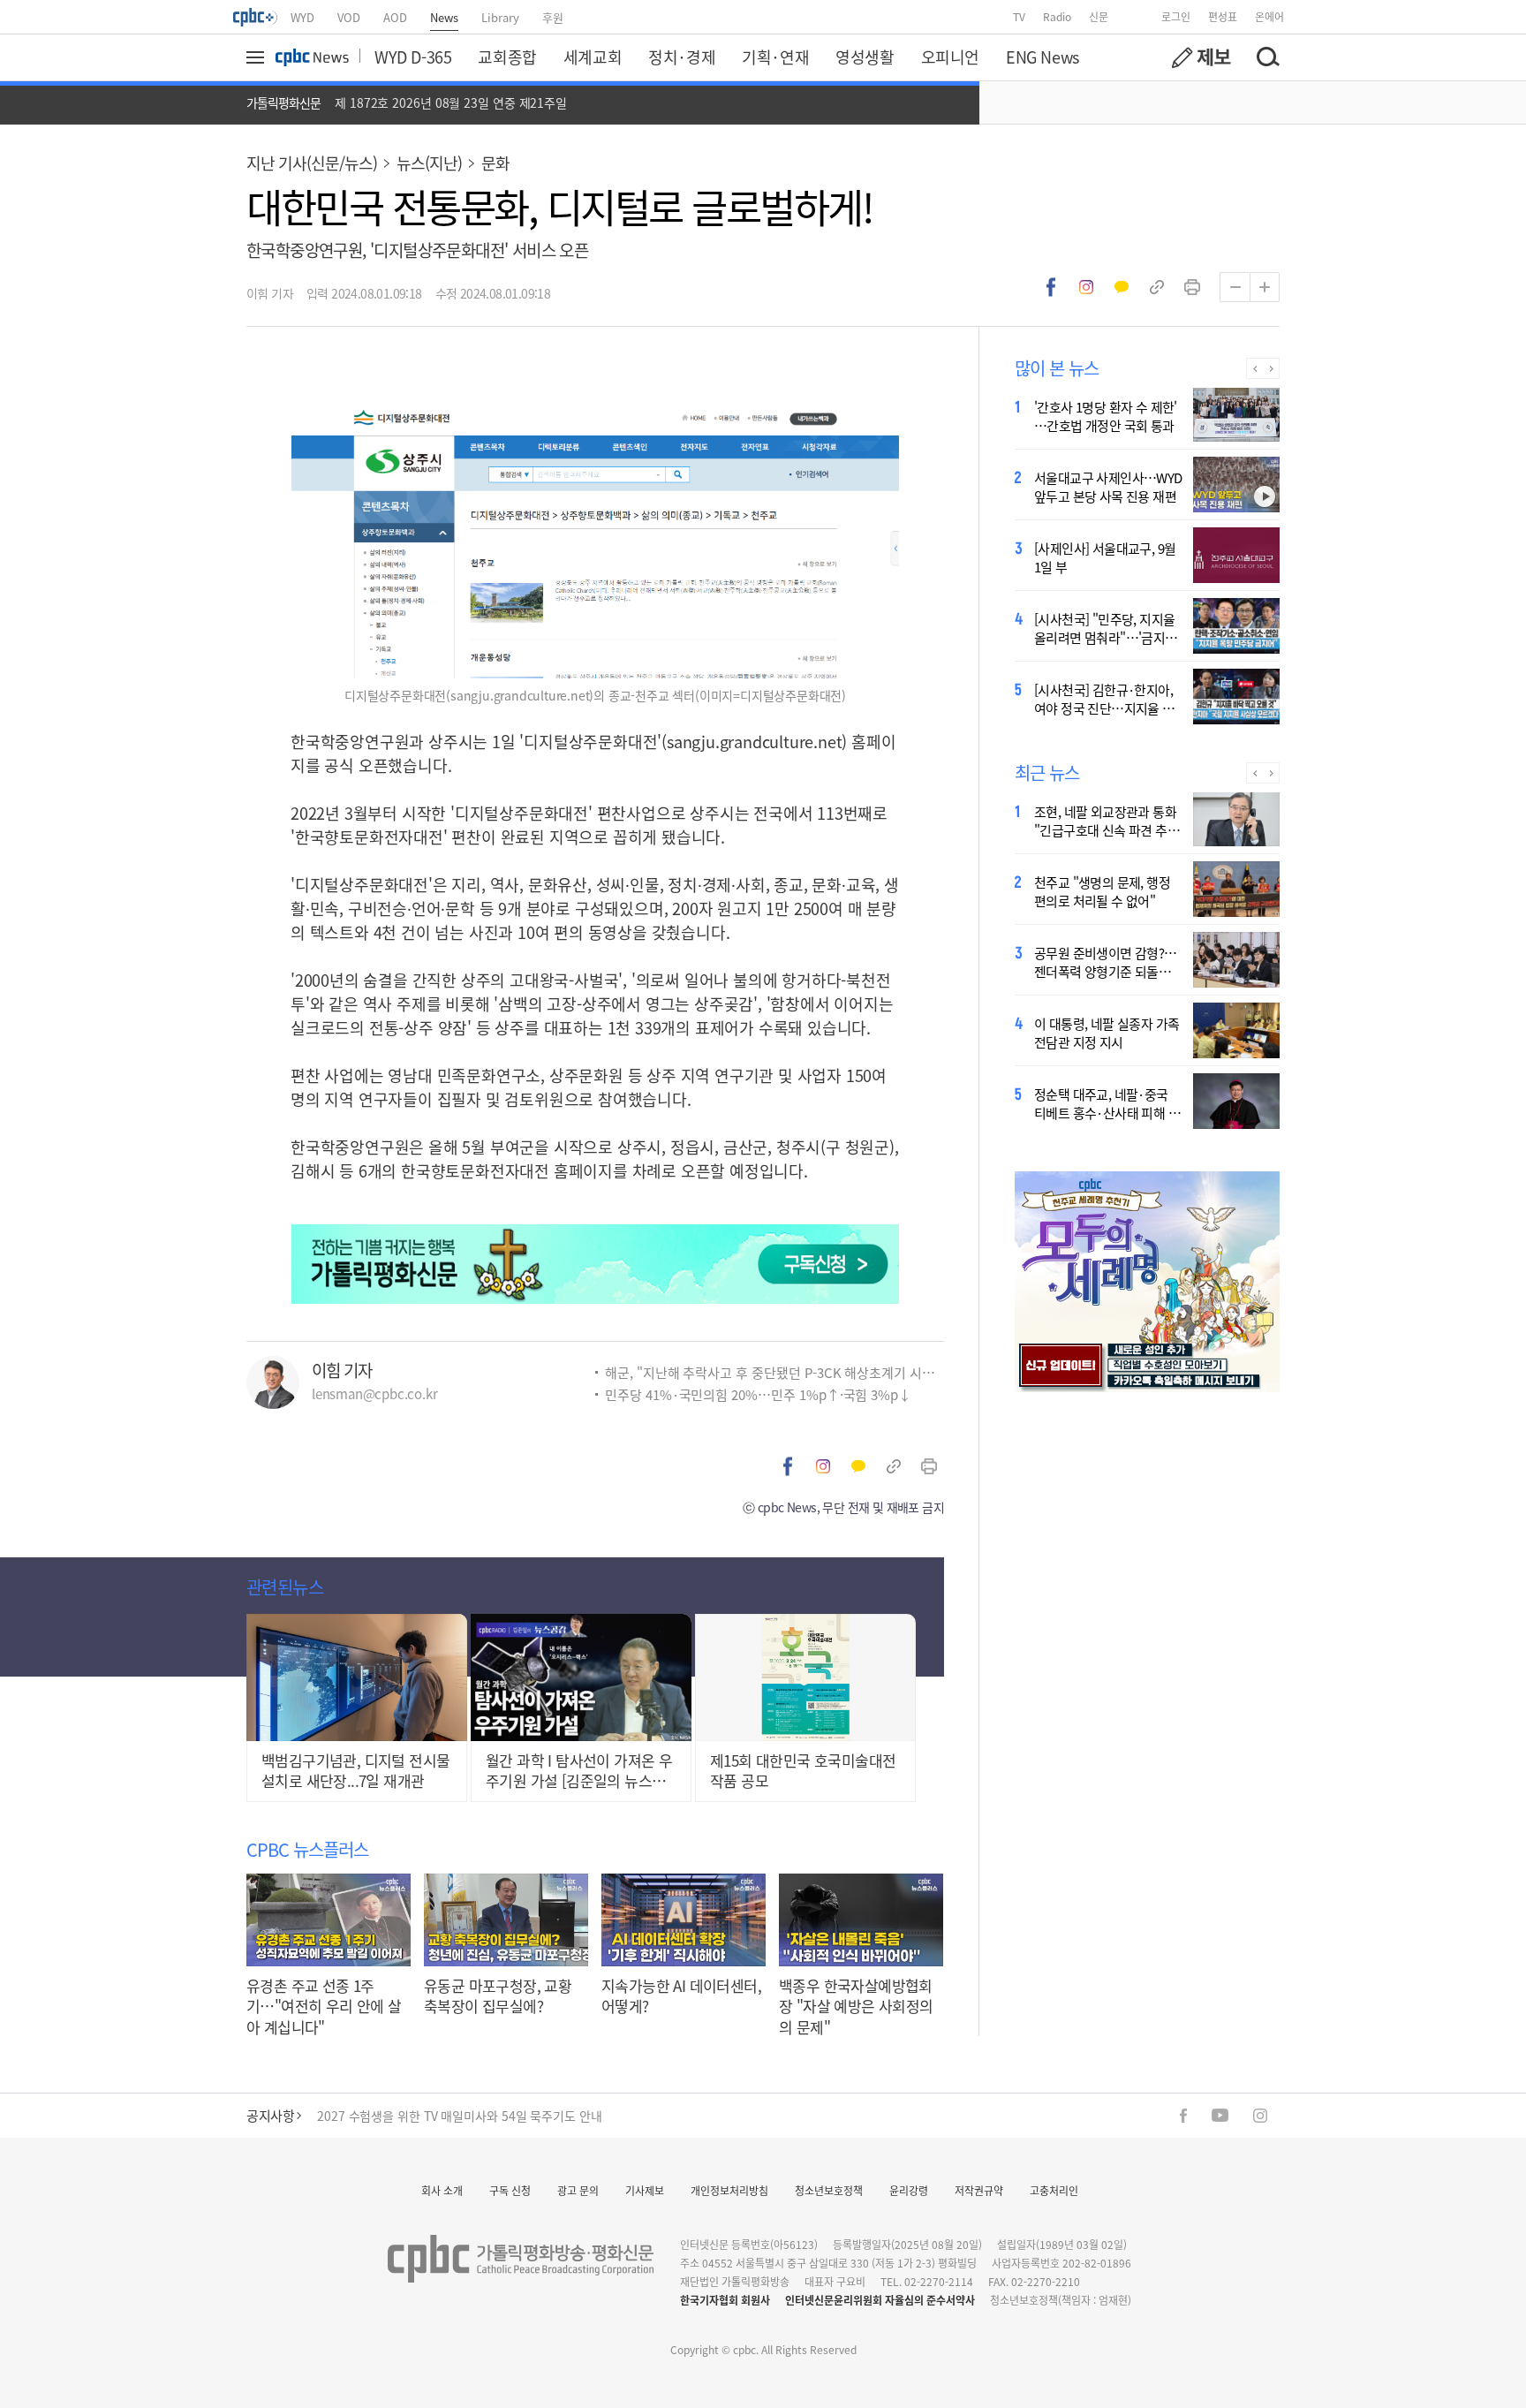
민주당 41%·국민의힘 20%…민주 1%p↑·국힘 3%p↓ (758, 1394)
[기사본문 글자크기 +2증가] (1265, 287)
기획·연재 (775, 57)
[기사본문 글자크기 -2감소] (1235, 287)
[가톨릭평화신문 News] (312, 57)
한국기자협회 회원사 (725, 2300)
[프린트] (1192, 287)
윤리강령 (909, 2190)
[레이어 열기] (258, 57)
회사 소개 (442, 2190)
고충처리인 (1054, 2190)
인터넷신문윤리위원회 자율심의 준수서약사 (880, 2300)
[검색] (1267, 57)
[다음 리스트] (1271, 368)
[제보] (1201, 57)
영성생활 (865, 57)
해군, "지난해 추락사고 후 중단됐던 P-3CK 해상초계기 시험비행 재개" (774, 1372)
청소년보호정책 (829, 2190)
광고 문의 (578, 2190)
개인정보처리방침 (729, 2190)
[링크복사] (1157, 287)
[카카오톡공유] (1122, 287)
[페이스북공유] (1051, 287)
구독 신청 (510, 2190)
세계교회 (593, 57)
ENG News (1043, 57)
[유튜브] (1220, 2115)
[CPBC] (256, 17)
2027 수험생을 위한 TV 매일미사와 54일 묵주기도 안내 (460, 2116)
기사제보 (645, 2190)
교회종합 (507, 57)
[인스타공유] (1086, 287)
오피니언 (950, 57)
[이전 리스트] (1254, 368)
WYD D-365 (413, 57)
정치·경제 (682, 57)
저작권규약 (979, 2190)
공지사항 (270, 2115)
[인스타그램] (1260, 2116)
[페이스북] (1183, 2116)
